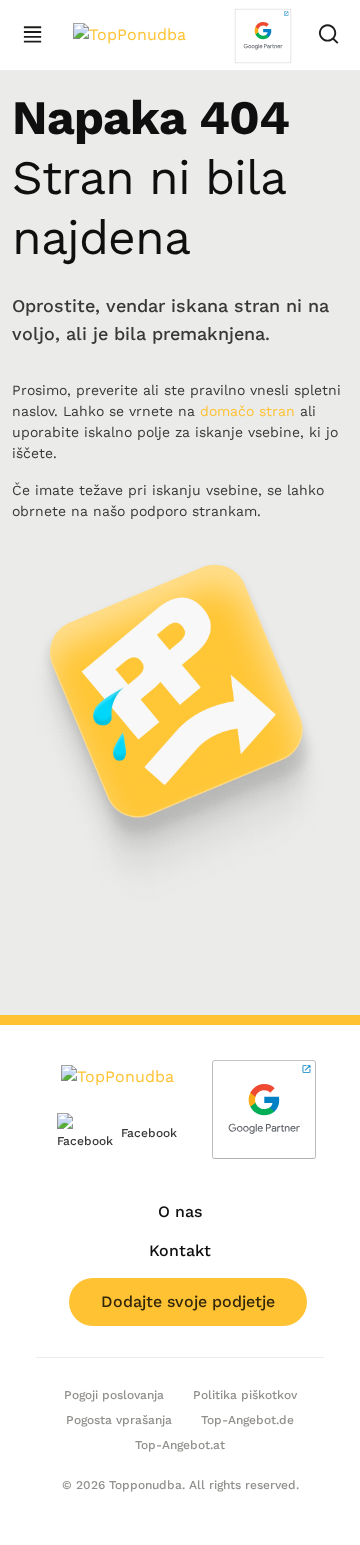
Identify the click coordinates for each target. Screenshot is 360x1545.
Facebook (134, 1133)
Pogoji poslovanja (114, 1395)
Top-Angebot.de (247, 1420)
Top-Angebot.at (180, 1445)
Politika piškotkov (245, 1395)
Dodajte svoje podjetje (188, 1301)
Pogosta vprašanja (119, 1420)
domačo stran (247, 411)
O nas (180, 1211)
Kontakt (180, 1250)
